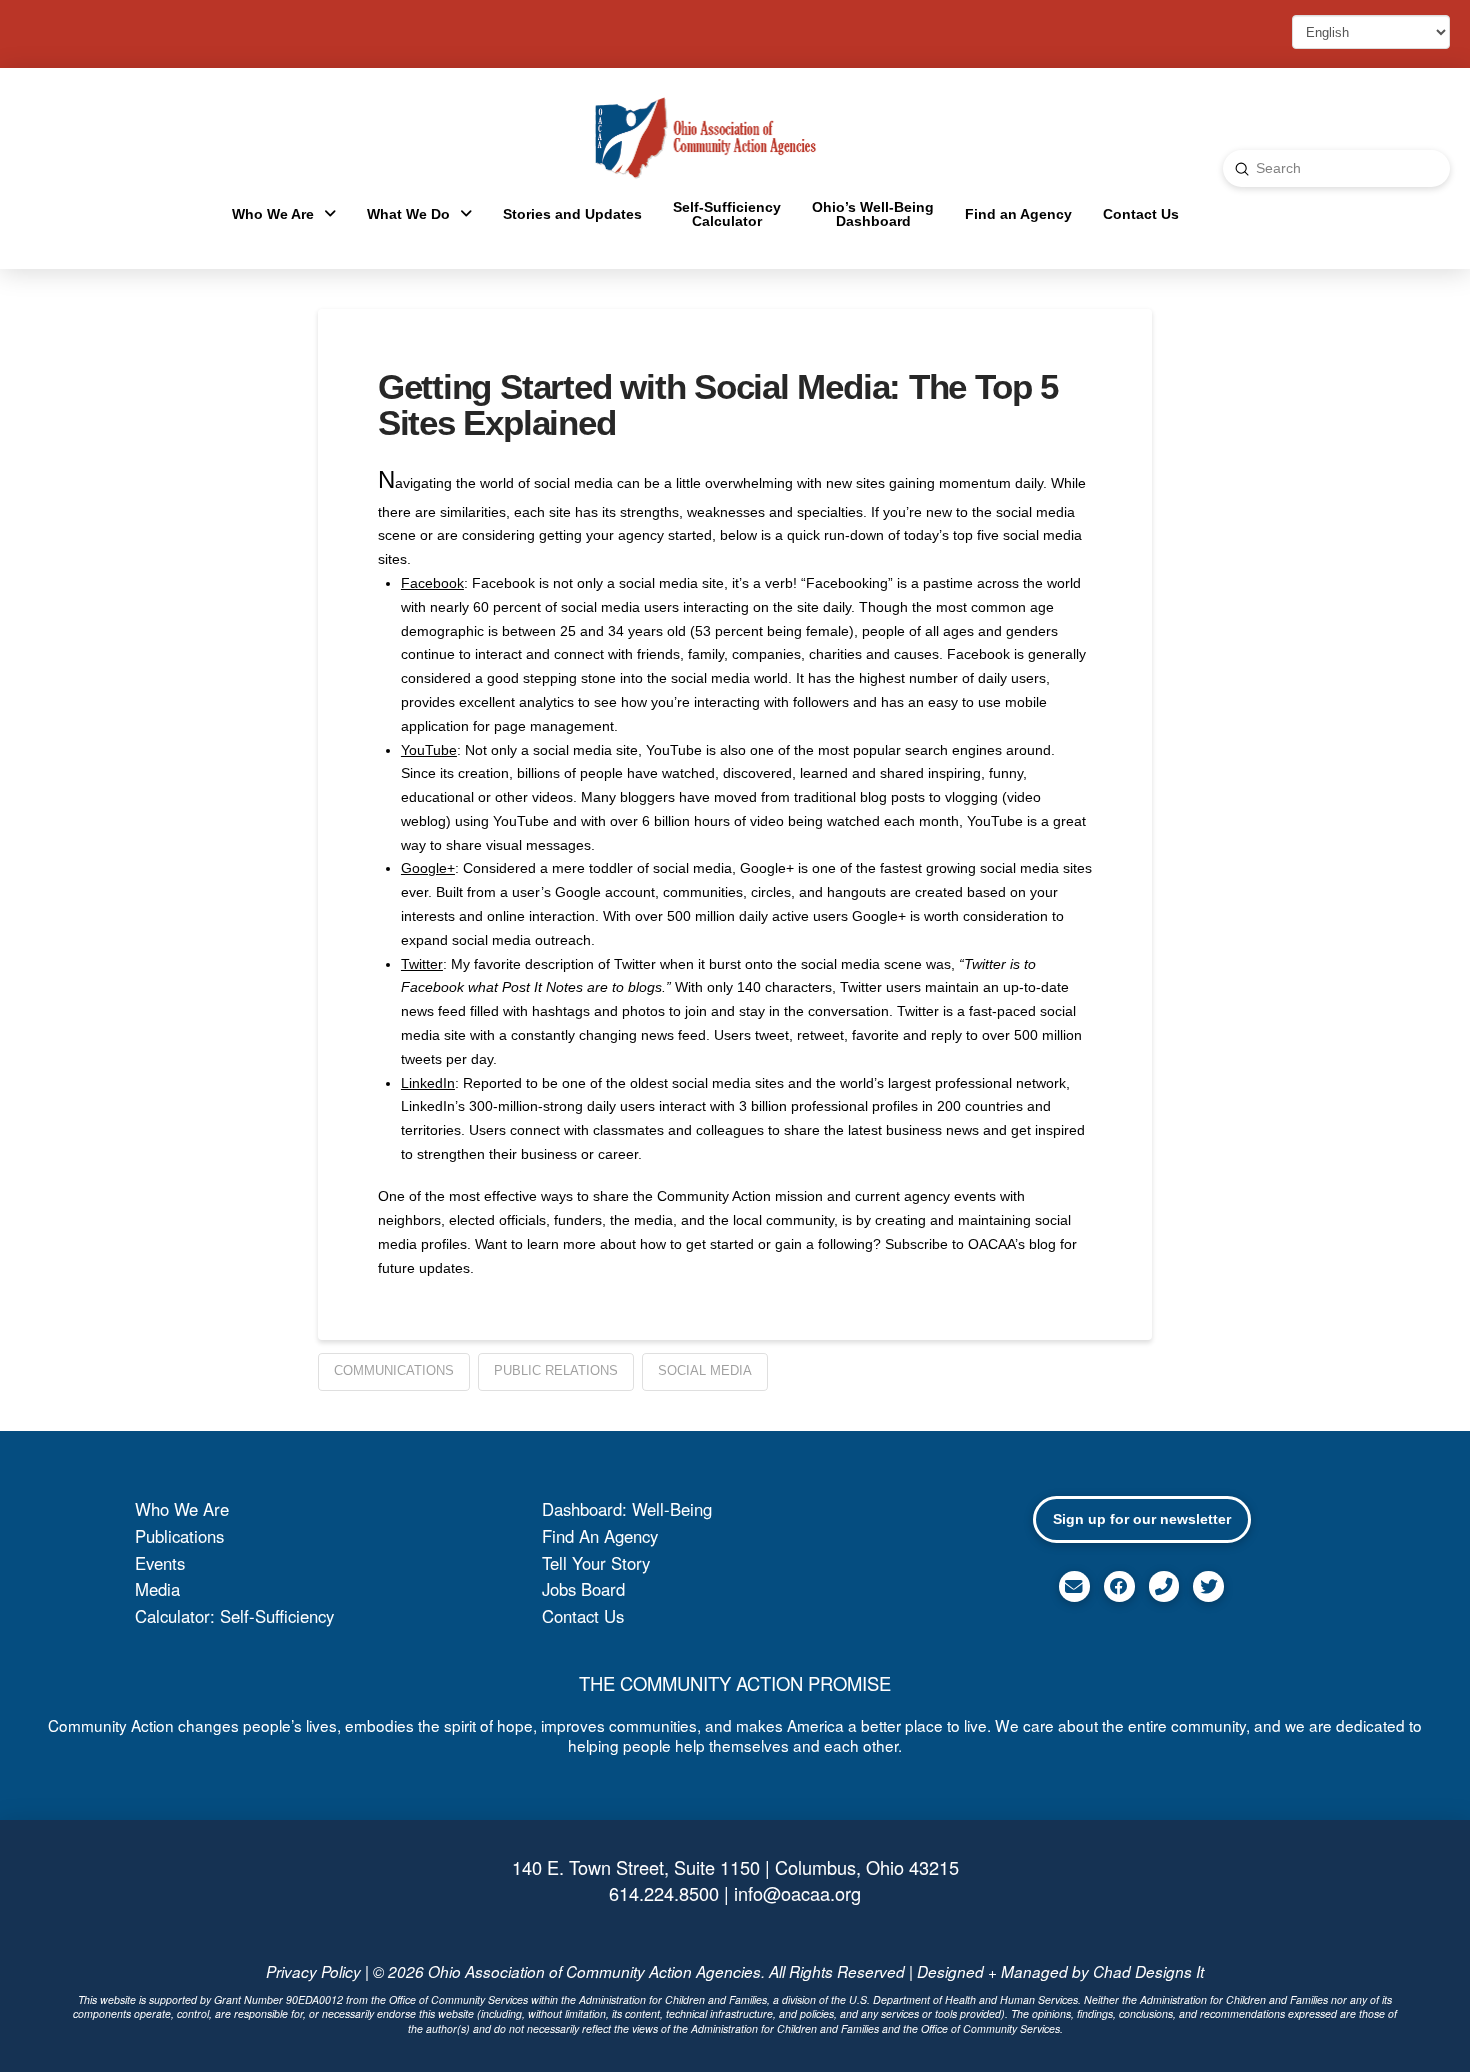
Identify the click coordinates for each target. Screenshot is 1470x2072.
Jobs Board (583, 1589)
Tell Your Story (596, 1563)
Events (160, 1563)
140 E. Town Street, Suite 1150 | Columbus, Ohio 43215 (735, 1867)
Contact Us (583, 1616)
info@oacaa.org (797, 1893)
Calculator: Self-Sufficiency (234, 1616)
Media (157, 1589)
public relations (556, 1370)
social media (705, 1370)
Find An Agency (600, 1536)
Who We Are (182, 1509)
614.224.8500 (664, 1893)
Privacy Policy (313, 1971)
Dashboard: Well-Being (627, 1509)
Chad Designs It (1148, 1971)
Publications (179, 1536)
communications (394, 1370)
